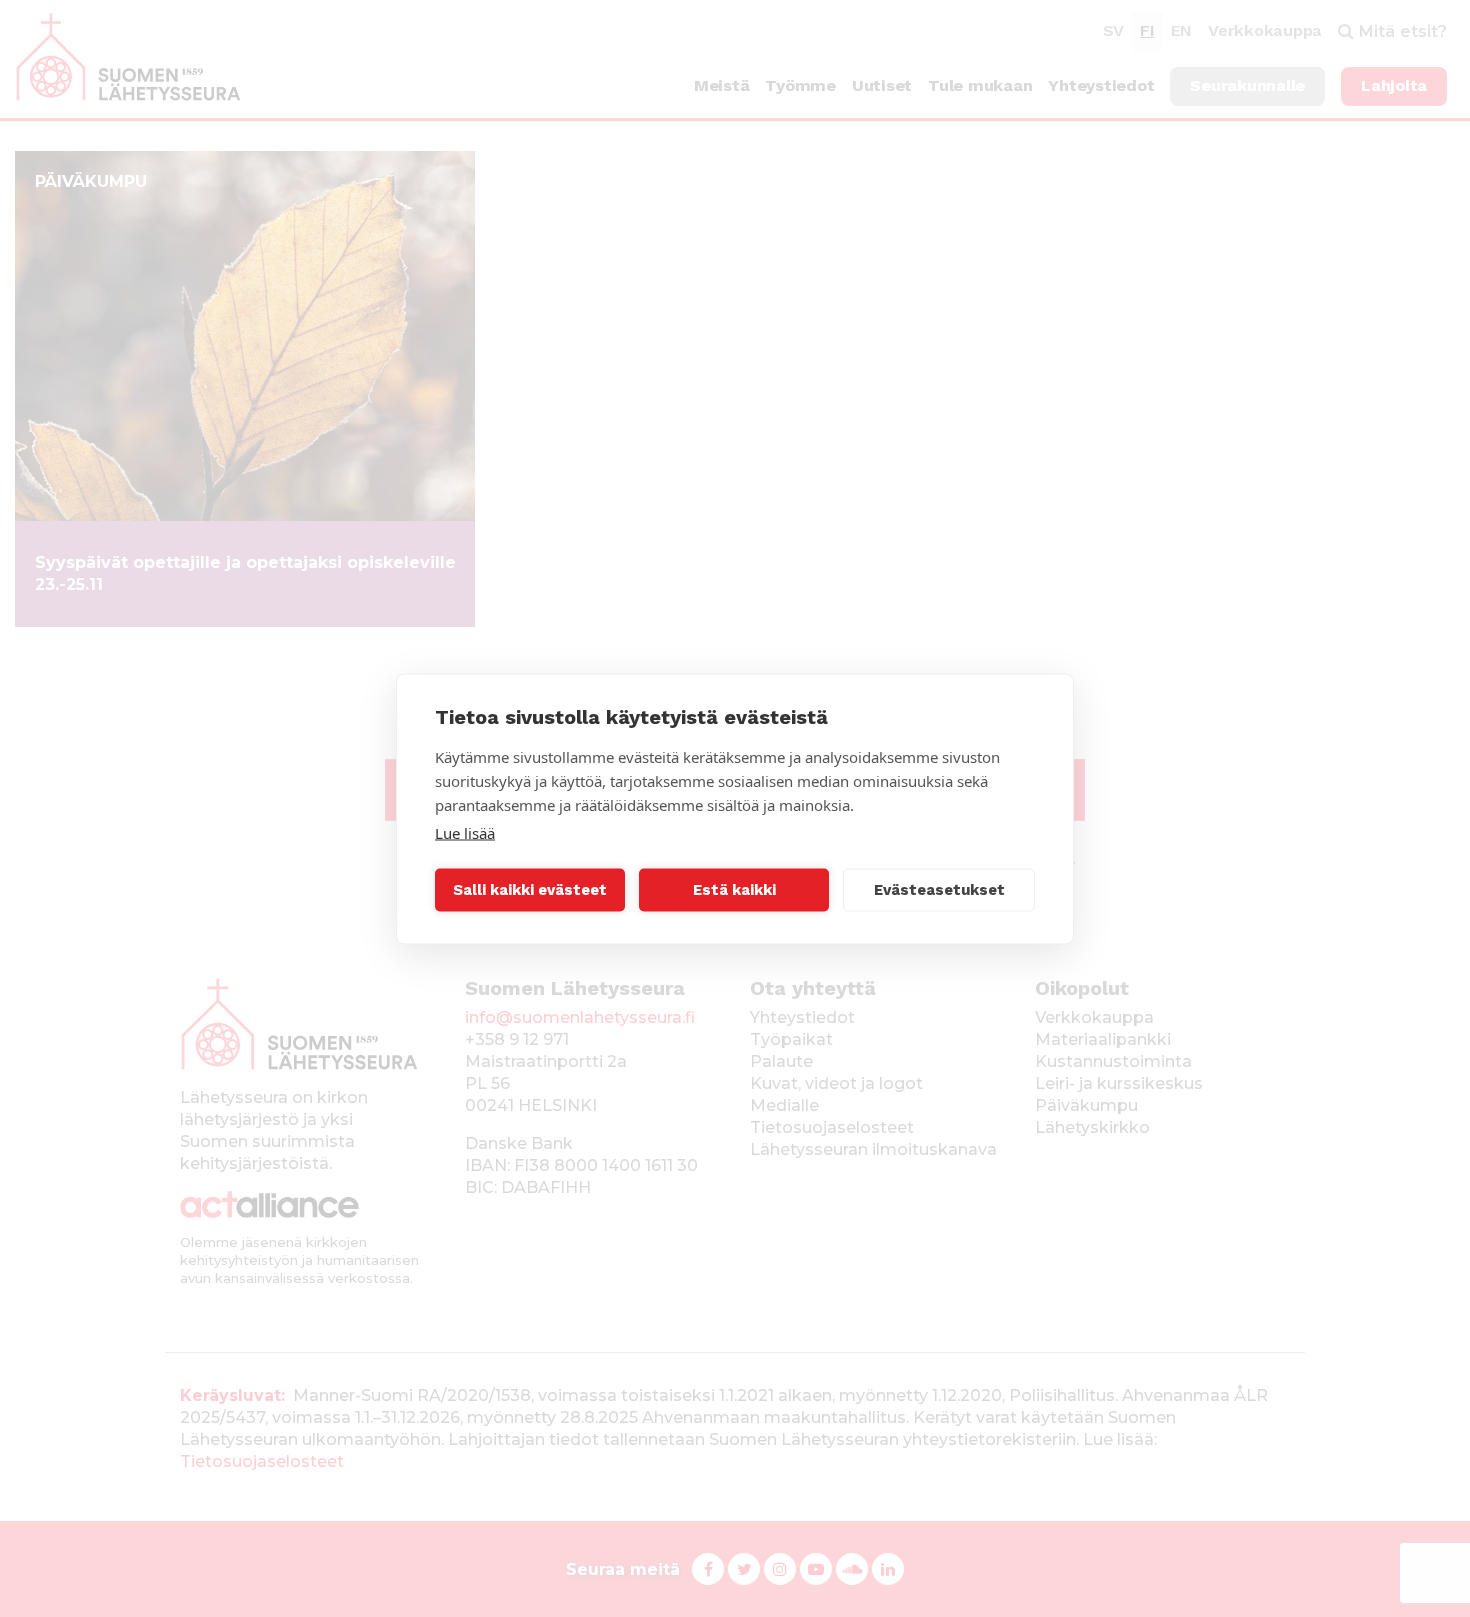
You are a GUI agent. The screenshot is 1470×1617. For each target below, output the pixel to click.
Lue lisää (465, 832)
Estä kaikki (734, 890)
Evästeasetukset (939, 890)
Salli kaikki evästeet (530, 890)
